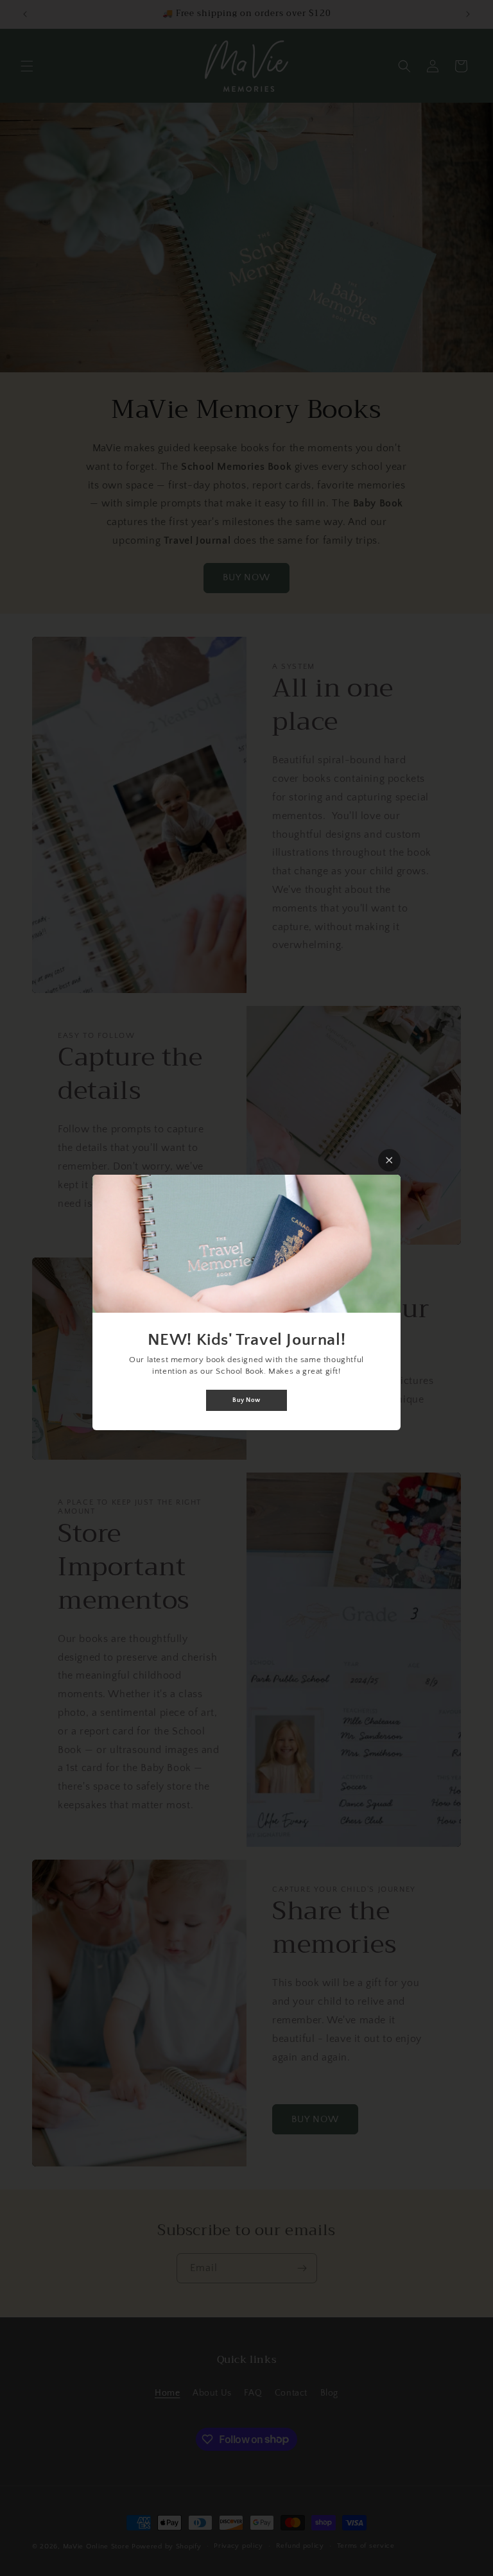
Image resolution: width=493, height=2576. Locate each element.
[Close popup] (389, 1160)
